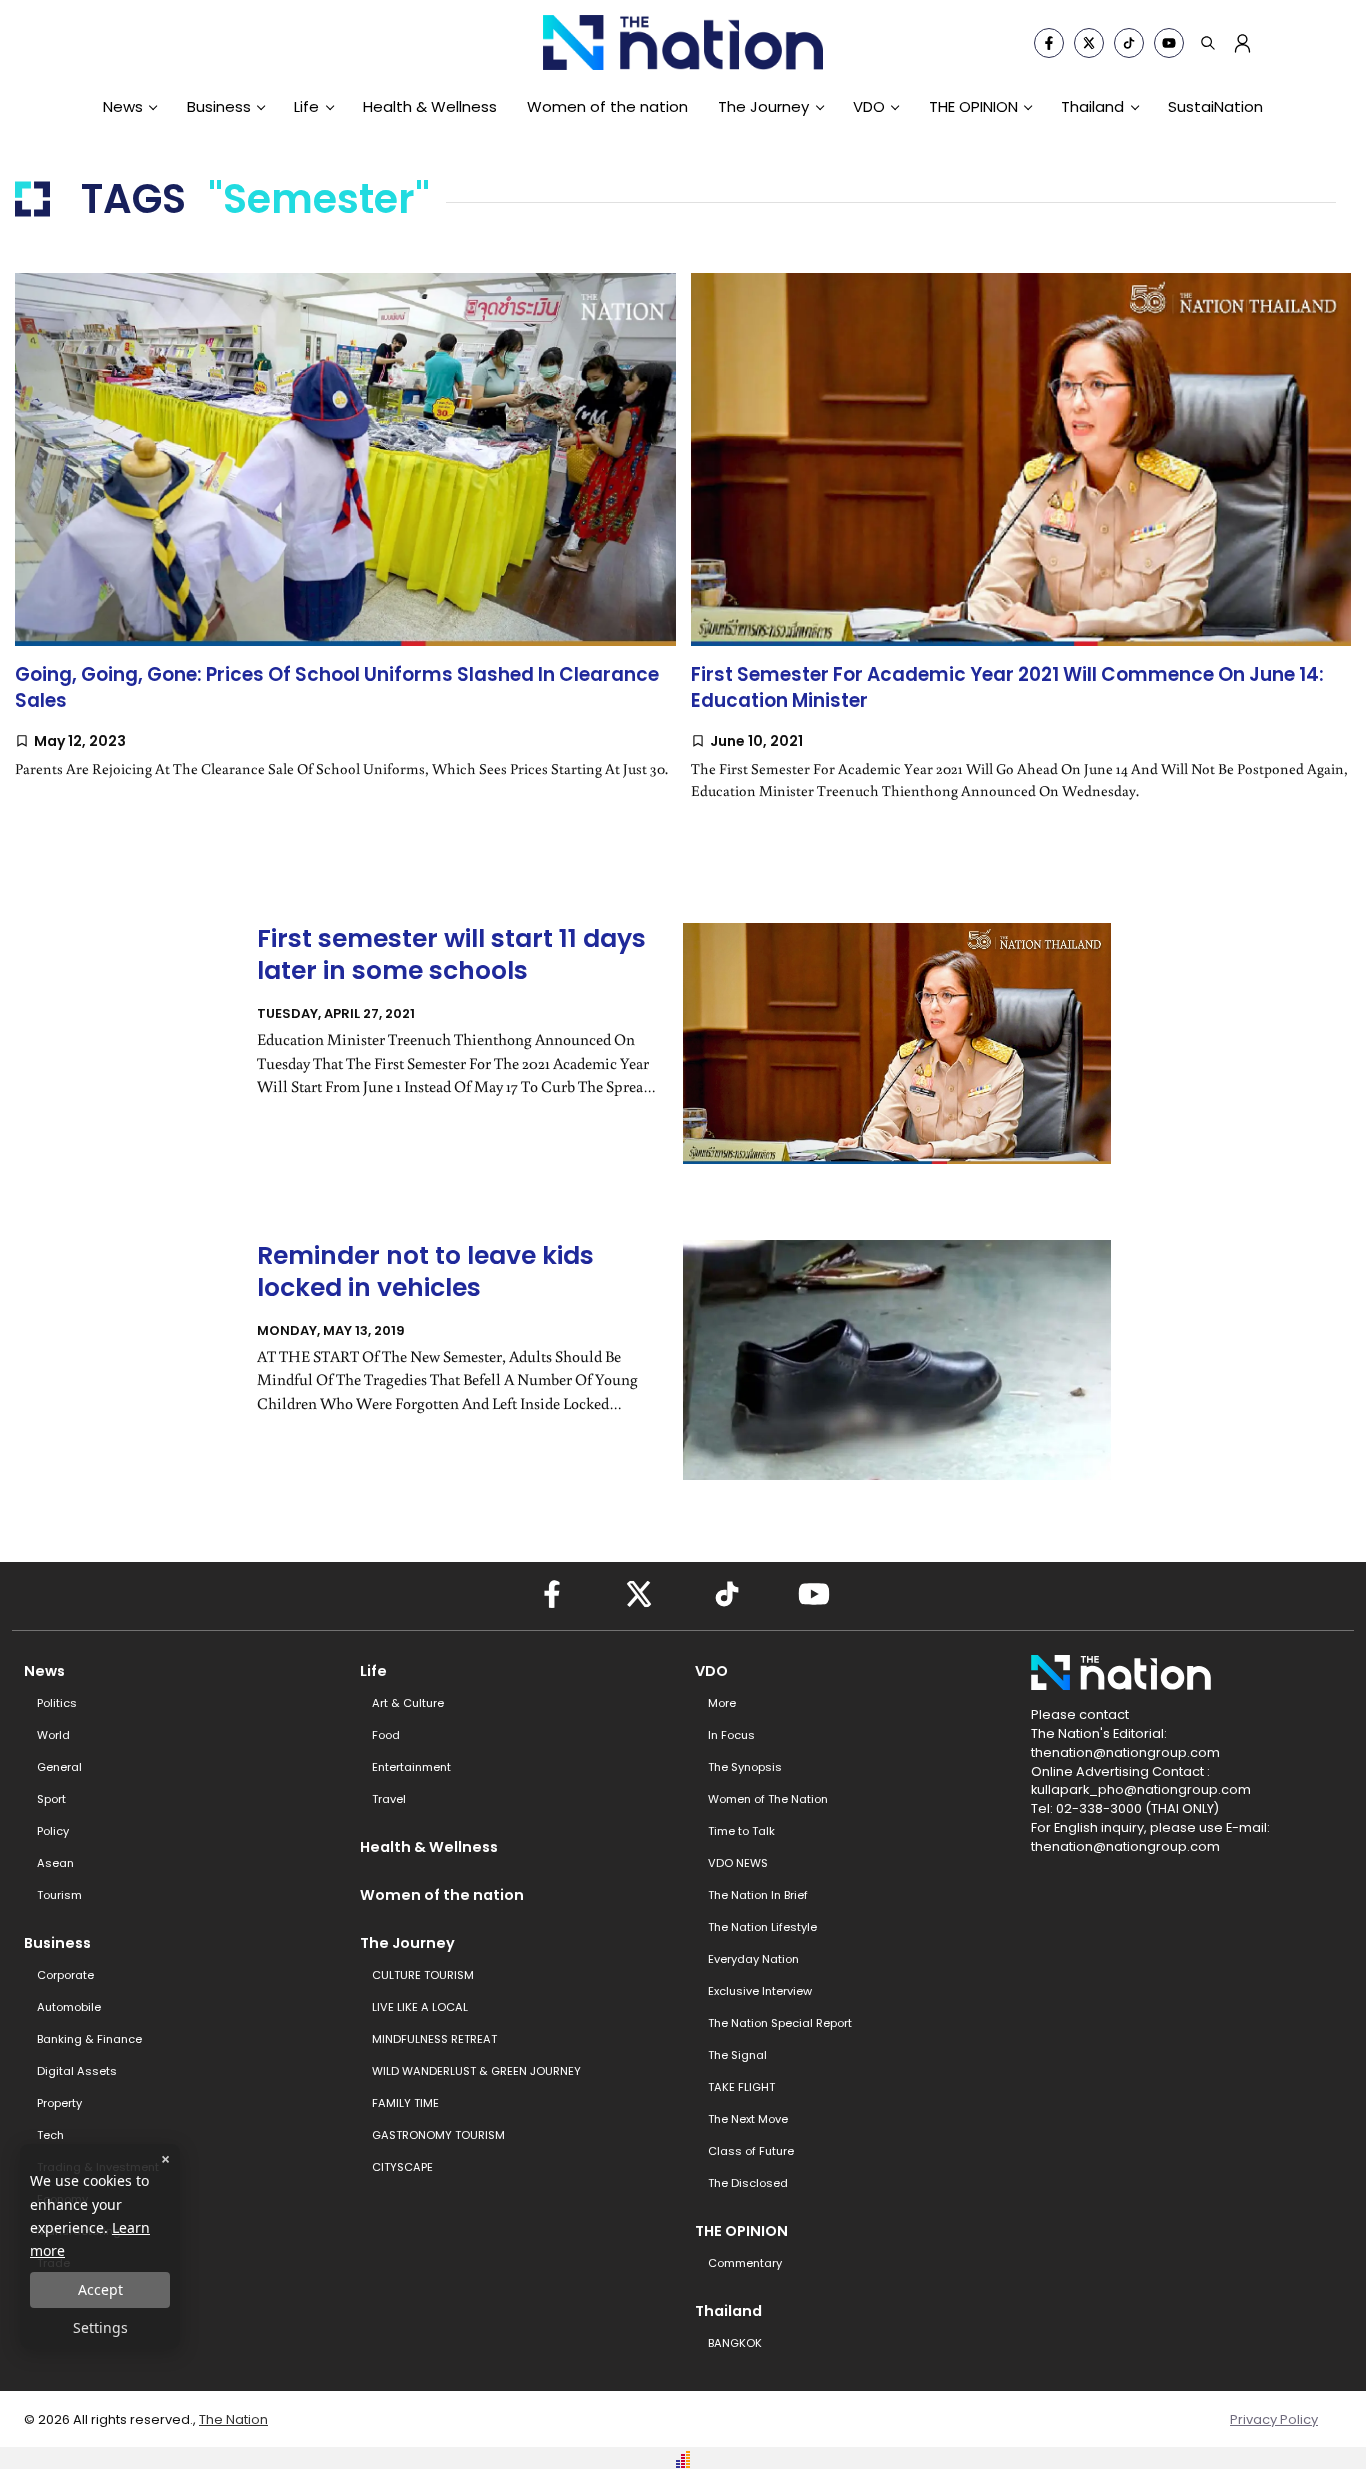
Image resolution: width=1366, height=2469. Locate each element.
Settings (100, 2327)
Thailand (1092, 106)
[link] (345, 556)
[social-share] (1049, 43)
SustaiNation (1215, 106)
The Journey (763, 106)
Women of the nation (607, 106)
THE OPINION (973, 106)
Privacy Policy (1274, 2419)
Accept (100, 2289)
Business (219, 106)
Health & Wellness (430, 106)
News (123, 106)
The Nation (233, 2419)
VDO (869, 106)
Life (306, 106)
